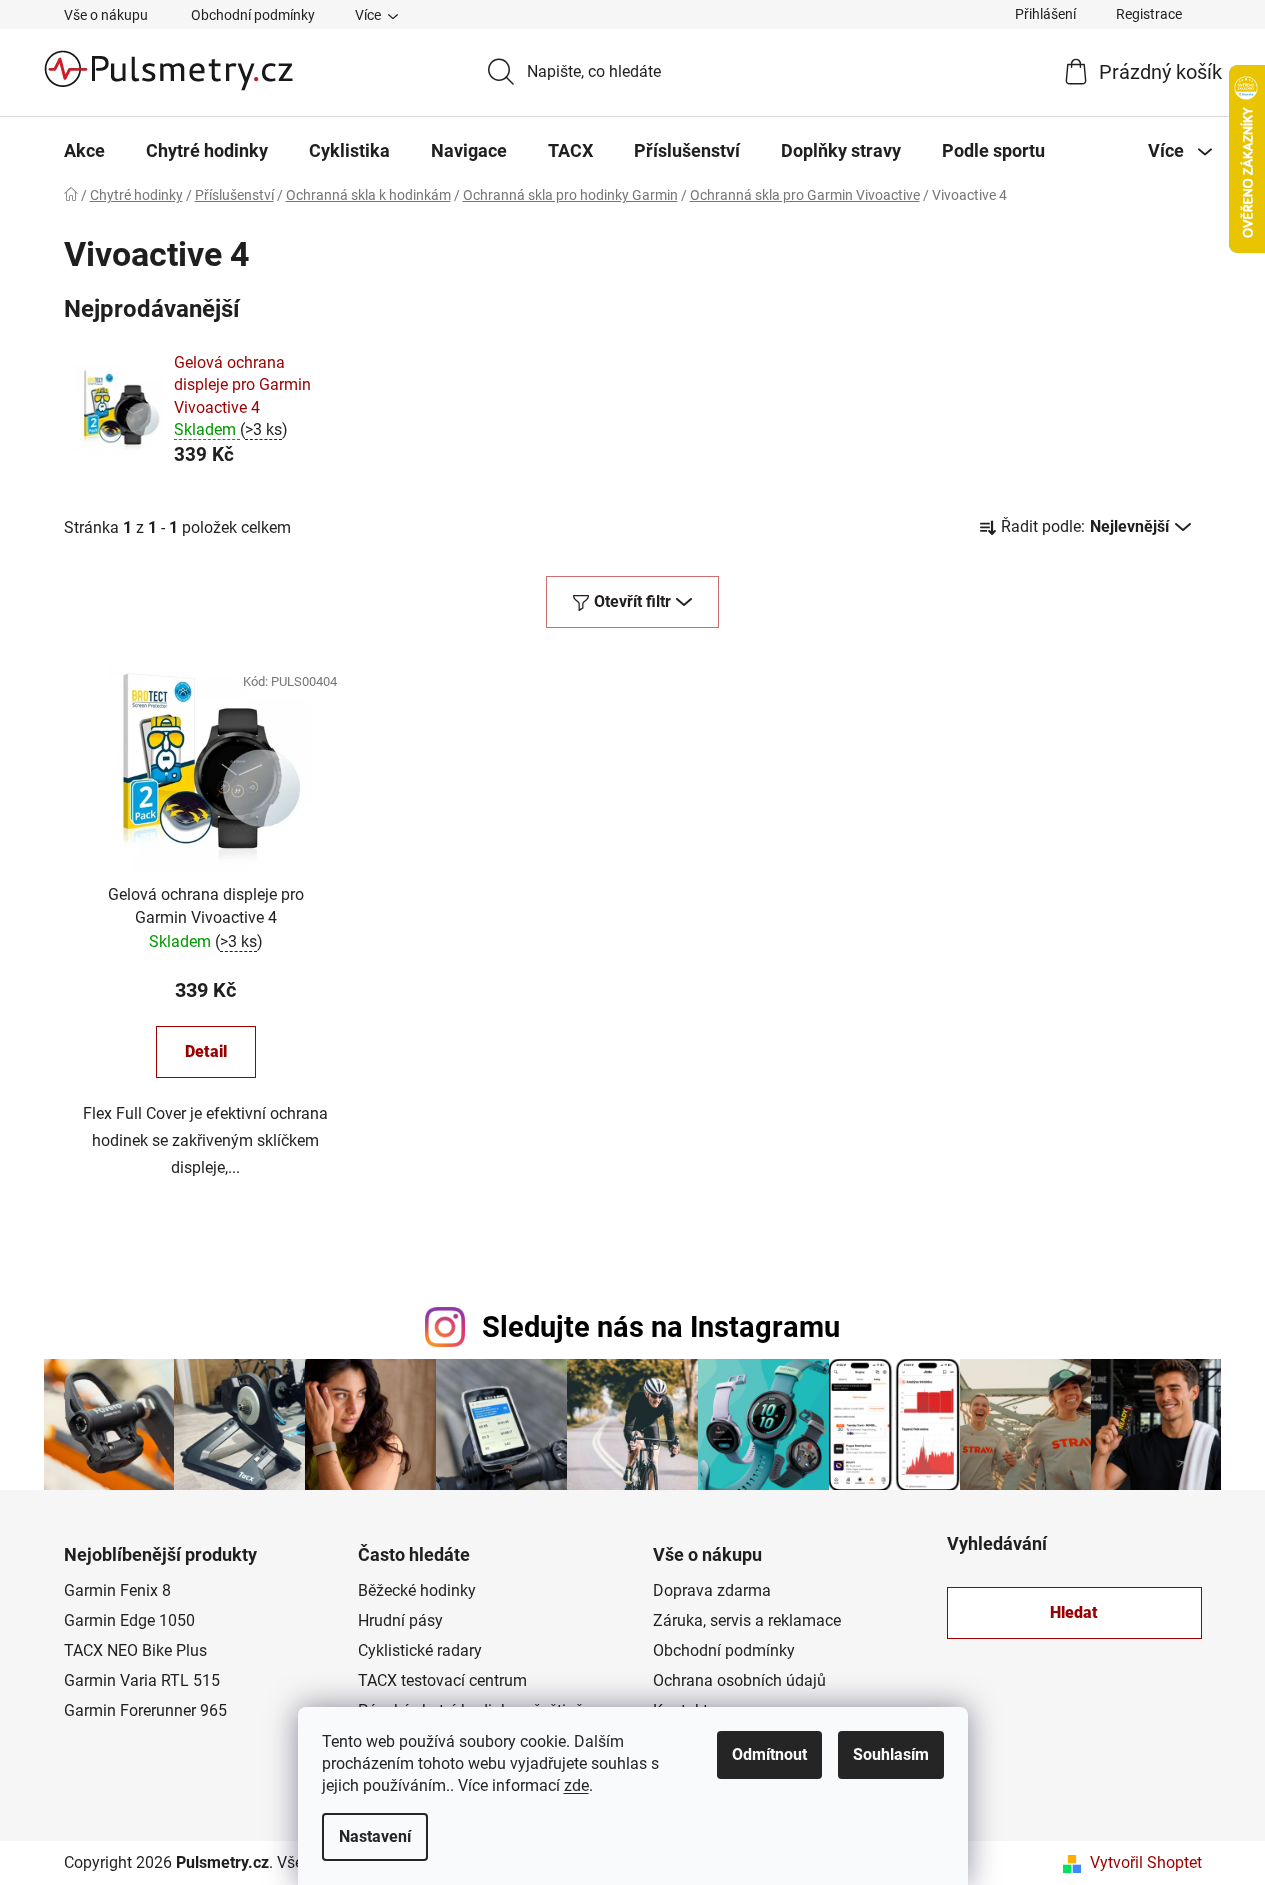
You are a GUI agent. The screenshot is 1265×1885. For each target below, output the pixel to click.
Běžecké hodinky (417, 1590)
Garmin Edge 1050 (129, 1620)
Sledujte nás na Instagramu (661, 1327)
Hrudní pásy (400, 1620)
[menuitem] (84, 151)
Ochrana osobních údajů (739, 1680)
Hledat (1074, 1612)
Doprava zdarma (712, 1590)
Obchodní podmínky (253, 15)
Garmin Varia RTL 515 (142, 1680)
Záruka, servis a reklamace (747, 1620)
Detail (206, 1051)
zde (576, 1785)
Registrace (1149, 14)
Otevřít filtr (632, 601)
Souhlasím (891, 1754)
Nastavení (375, 1836)
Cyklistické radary (420, 1650)
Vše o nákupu (106, 15)
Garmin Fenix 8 (117, 1590)
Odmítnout (769, 1754)
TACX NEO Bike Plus (135, 1650)
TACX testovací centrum (442, 1680)
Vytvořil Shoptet (1146, 1862)
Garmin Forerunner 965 (145, 1710)
